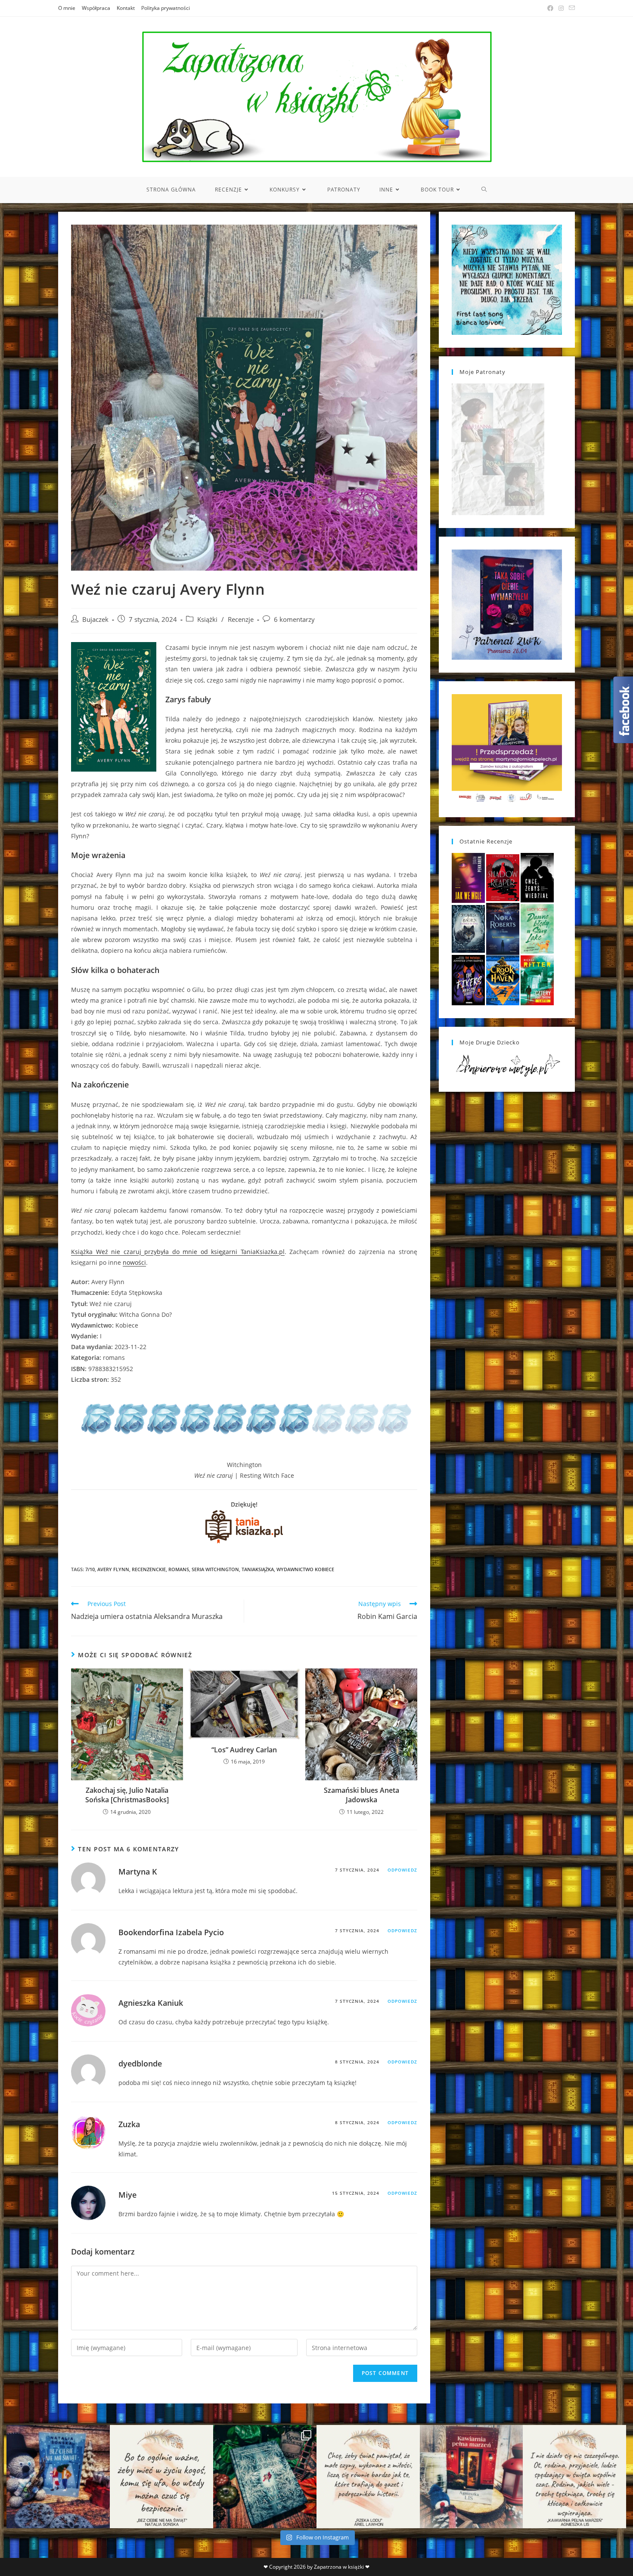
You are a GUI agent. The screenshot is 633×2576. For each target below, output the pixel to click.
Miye (127, 2195)
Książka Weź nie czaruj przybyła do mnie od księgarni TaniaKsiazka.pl (178, 1252)
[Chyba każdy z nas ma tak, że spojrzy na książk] (265, 2477)
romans (179, 1569)
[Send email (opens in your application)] (571, 8)
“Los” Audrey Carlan (244, 1750)
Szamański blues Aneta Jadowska (361, 1795)
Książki (207, 619)
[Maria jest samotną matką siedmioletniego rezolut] (58, 2477)
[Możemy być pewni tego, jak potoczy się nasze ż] (472, 2477)
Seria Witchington (215, 1569)
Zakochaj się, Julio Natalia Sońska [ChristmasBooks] (127, 1795)
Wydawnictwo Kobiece (305, 1569)
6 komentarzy (294, 619)
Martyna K (138, 1872)
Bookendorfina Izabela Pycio (171, 1932)
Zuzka (129, 2124)
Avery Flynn (113, 1569)
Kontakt (126, 8)
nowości (134, 1262)
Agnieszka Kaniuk (151, 2003)
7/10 (90, 1569)
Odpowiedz (402, 1870)
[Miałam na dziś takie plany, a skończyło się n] (574, 2477)
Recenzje (241, 619)
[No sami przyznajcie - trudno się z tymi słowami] (161, 2477)
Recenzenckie (149, 1569)
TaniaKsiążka (258, 1569)
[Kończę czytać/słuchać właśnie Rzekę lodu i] (368, 2477)
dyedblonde (140, 2063)
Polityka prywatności (166, 8)
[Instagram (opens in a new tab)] (561, 8)
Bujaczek (95, 619)
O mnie (67, 8)
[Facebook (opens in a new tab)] (550, 8)
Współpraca (96, 8)
